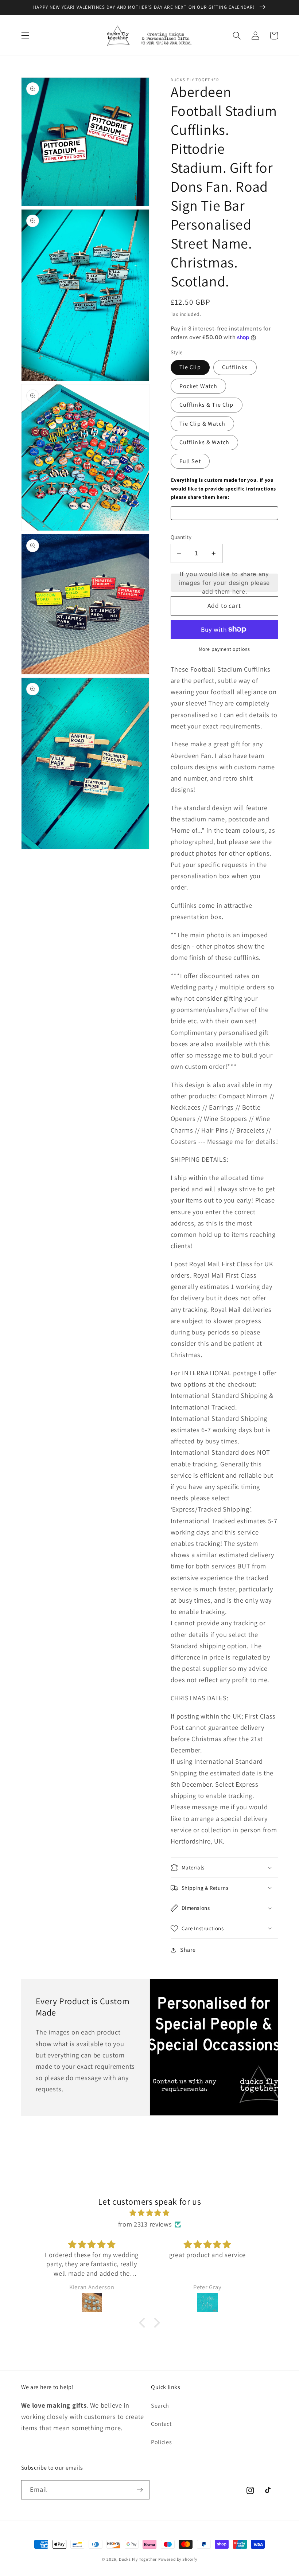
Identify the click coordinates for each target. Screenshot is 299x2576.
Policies (162, 2442)
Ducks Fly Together (138, 2559)
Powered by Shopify (178, 2559)
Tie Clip (190, 367)
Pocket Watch (199, 386)
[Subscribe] (140, 2490)
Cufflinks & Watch (205, 442)
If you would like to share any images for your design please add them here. (224, 583)
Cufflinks (235, 367)
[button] (25, 36)
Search (160, 2406)
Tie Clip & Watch (202, 424)
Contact (161, 2424)
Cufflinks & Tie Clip (207, 405)
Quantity (181, 537)
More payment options (224, 649)
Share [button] (188, 1950)
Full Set (190, 461)
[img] (150, 2213)
